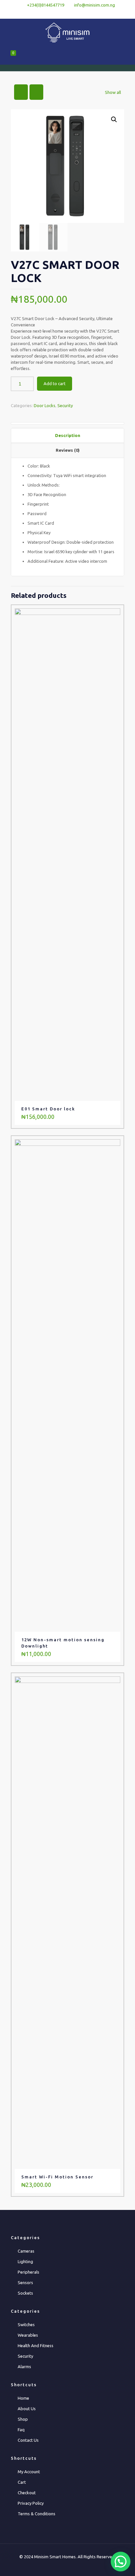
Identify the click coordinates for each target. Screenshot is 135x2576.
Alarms (24, 2367)
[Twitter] (68, 13)
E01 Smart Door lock (48, 1109)
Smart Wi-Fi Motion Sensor (57, 2177)
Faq (21, 2430)
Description (68, 435)
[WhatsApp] (51, 13)
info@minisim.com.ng (95, 5)
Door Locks (45, 405)
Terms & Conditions (37, 2514)
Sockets (25, 2293)
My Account (29, 2472)
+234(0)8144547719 (46, 5)
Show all (113, 92)
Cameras (26, 2251)
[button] (114, 120)
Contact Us (28, 2440)
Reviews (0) (68, 450)
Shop (23, 2419)
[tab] (67, 436)
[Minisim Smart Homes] (67, 32)
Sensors (25, 2282)
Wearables (28, 2335)
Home (23, 2398)
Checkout (27, 2493)
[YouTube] (76, 13)
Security (65, 405)
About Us (27, 2409)
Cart (22, 2482)
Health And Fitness (36, 2346)
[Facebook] (59, 13)
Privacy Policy (31, 2503)
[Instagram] (85, 13)
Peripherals (29, 2272)
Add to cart (55, 383)
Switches (26, 2325)
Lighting (25, 2261)
